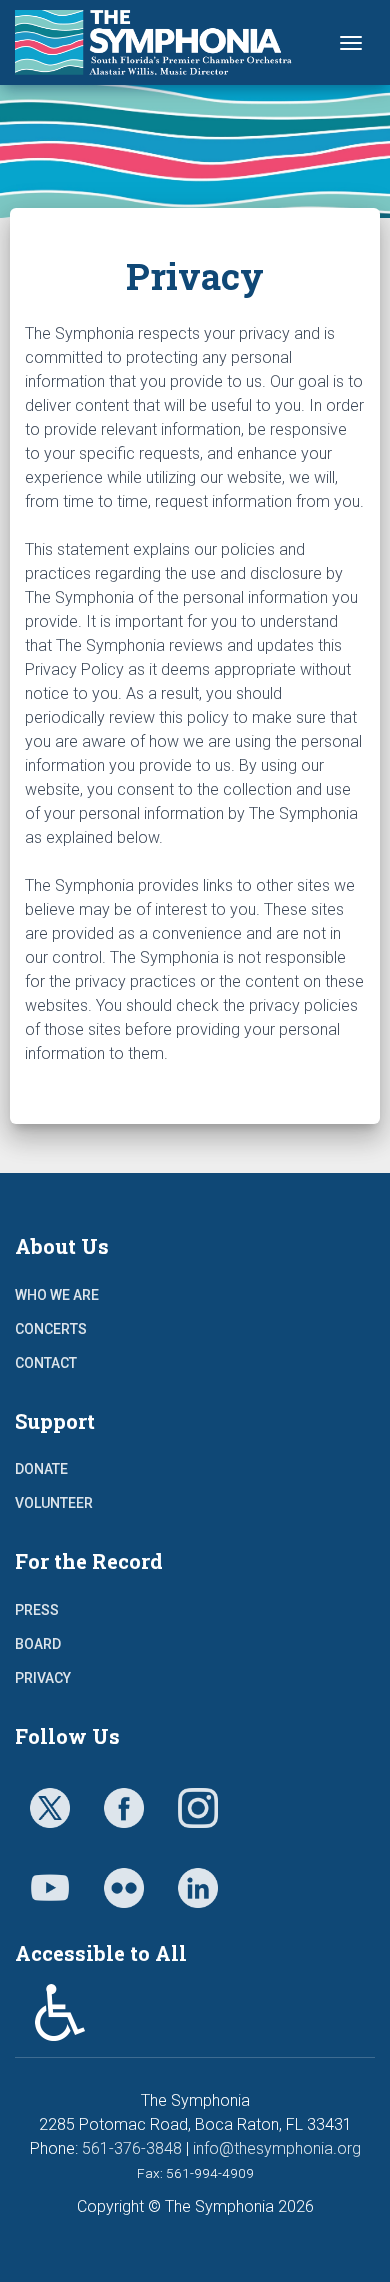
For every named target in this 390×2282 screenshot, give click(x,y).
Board (38, 1644)
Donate (41, 1469)
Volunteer (54, 1503)
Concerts (51, 1329)
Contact (46, 1363)
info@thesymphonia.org (277, 2148)
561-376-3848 (132, 2148)
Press (37, 1610)
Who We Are (57, 1295)
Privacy (43, 1678)
